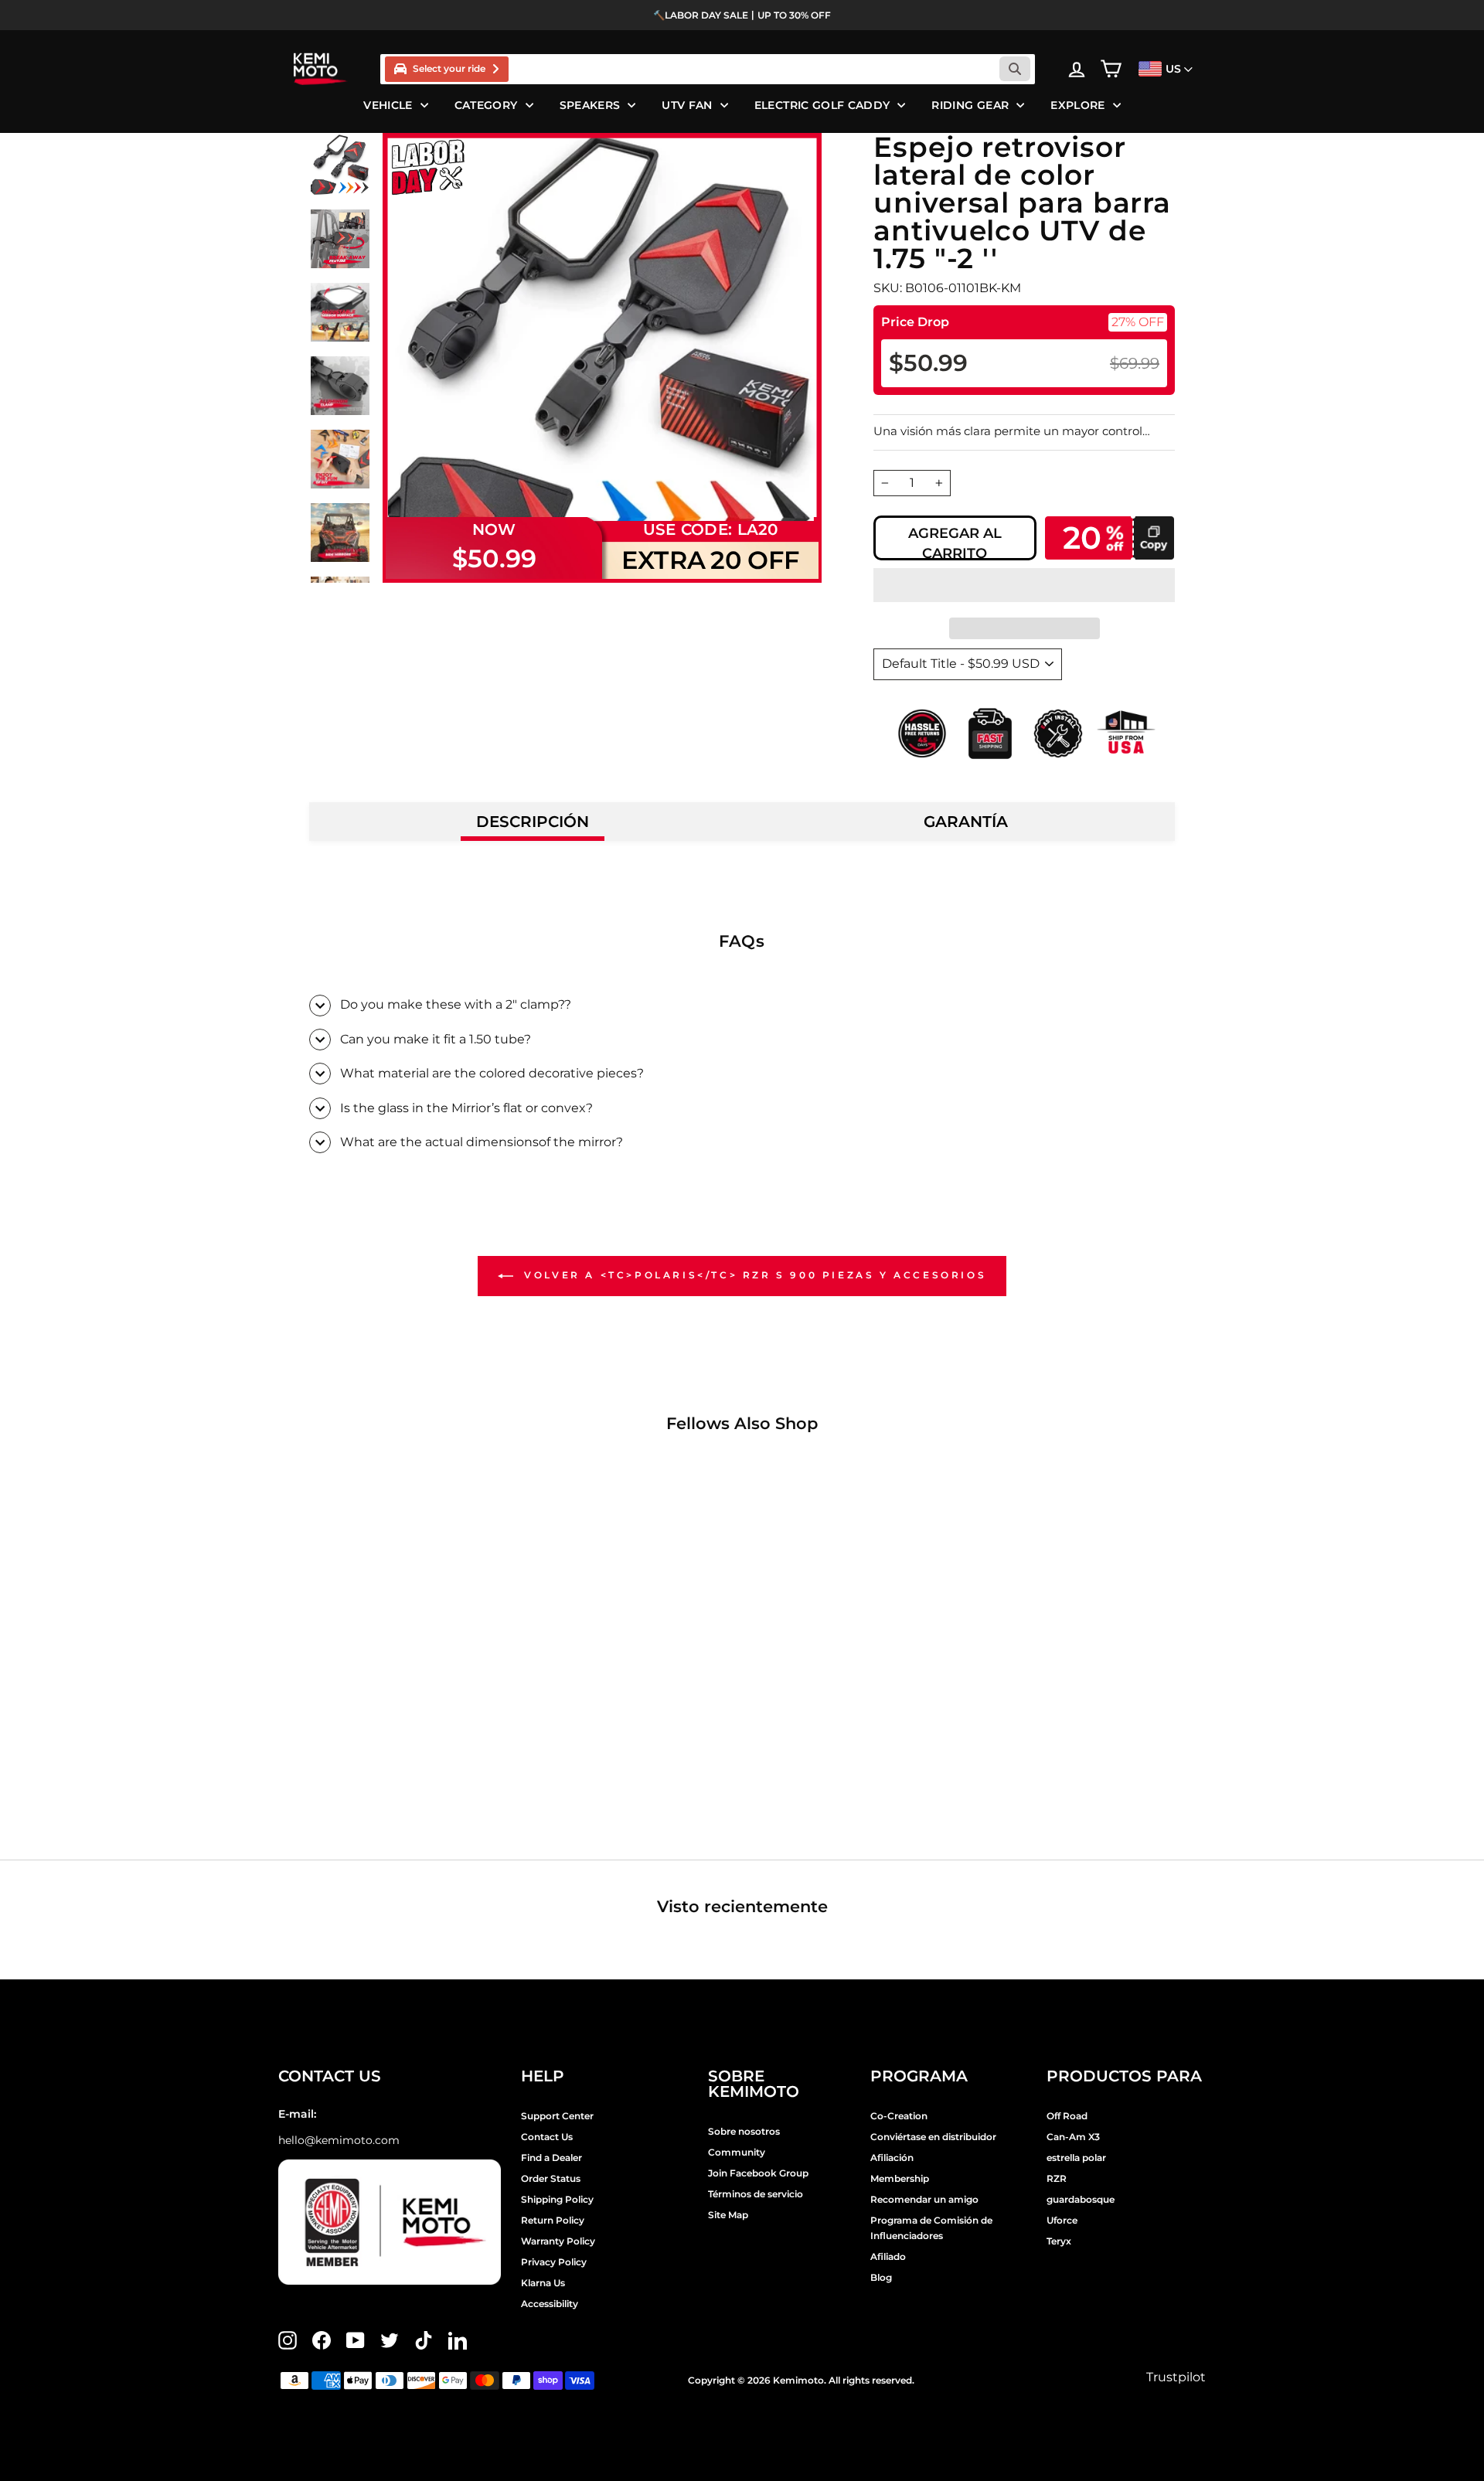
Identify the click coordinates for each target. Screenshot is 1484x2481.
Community (737, 2152)
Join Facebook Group (758, 2173)
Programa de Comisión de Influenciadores (931, 2228)
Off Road (1067, 2116)
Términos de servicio (756, 2194)
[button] (1024, 585)
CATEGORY (486, 105)
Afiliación (892, 2158)
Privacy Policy (554, 2262)
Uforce (1062, 2220)
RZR (1057, 2178)
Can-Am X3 (1073, 2137)
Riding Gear (970, 105)
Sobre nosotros (744, 2131)
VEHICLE (388, 105)
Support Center (557, 2116)
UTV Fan (687, 105)
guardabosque (1081, 2199)
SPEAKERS (590, 105)
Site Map (728, 2215)
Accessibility (550, 2304)
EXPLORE (1077, 105)
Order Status (551, 2178)
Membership (900, 2178)
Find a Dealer (551, 2158)
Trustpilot (1176, 2377)
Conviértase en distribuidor (933, 2137)
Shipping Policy (557, 2199)
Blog (881, 2277)
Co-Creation (899, 2116)
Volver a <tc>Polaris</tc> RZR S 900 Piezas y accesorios (753, 1276)
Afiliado (888, 2256)
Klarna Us (543, 2283)
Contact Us (547, 2137)
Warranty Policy (558, 2241)
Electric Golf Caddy (822, 105)
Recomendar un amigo (924, 2199)
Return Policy (553, 2220)
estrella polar (1076, 2158)
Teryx (1059, 2241)
